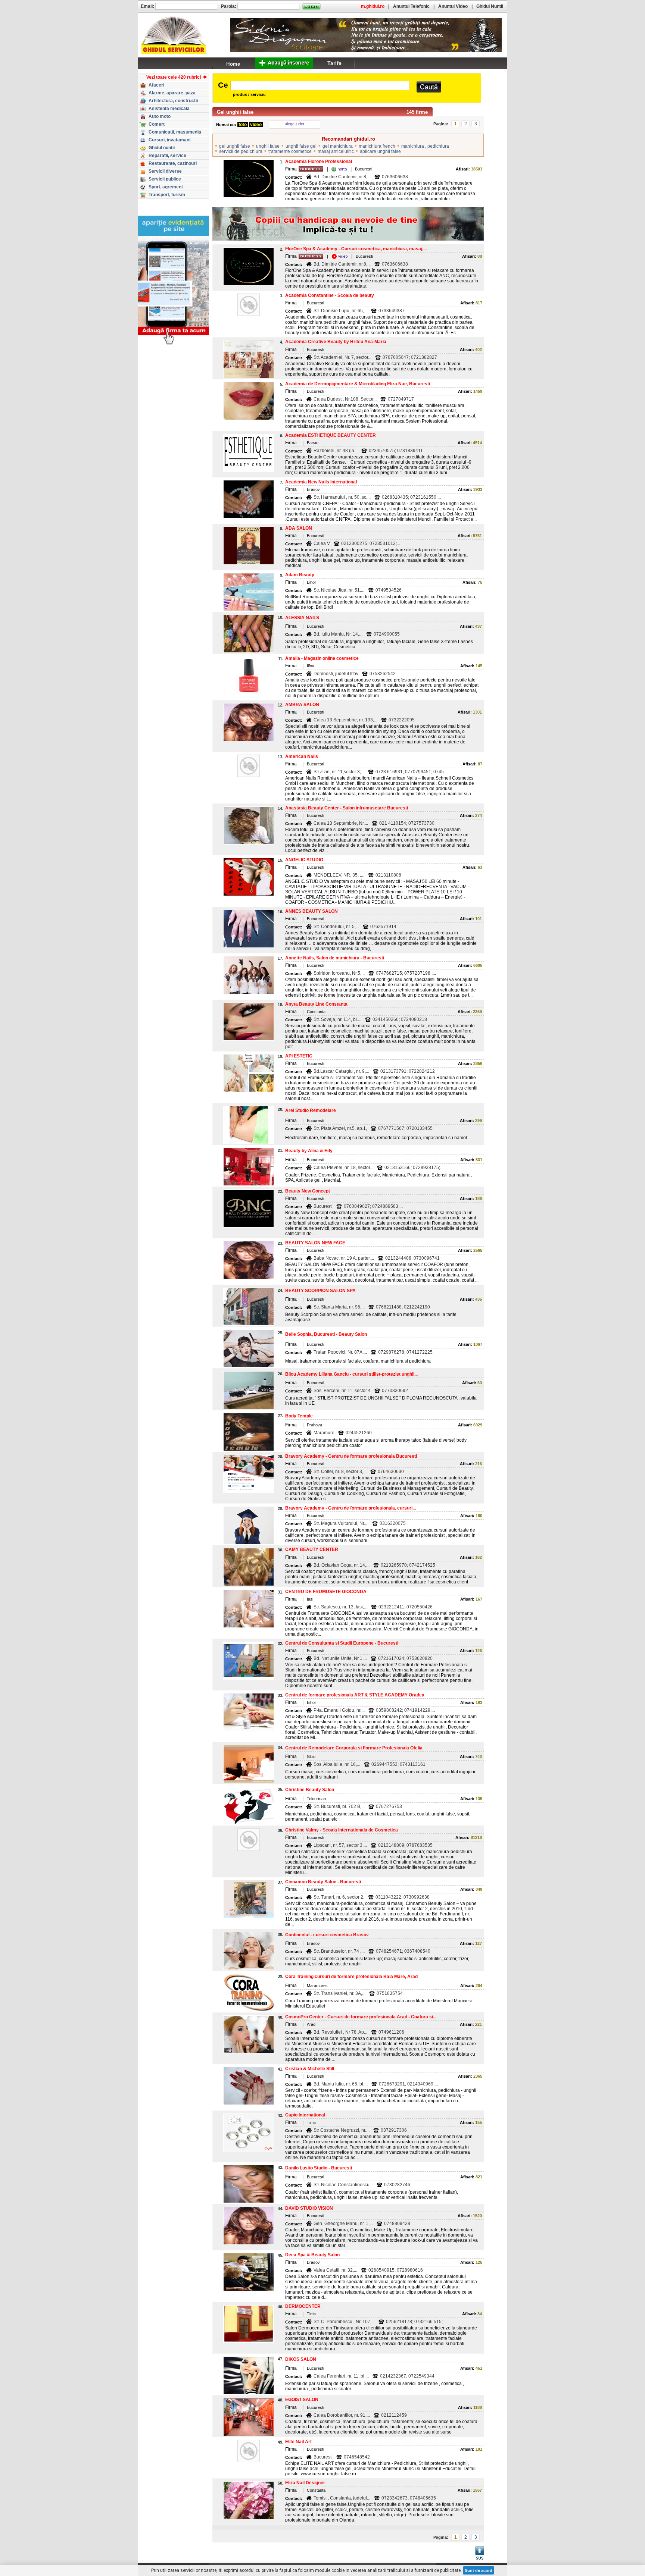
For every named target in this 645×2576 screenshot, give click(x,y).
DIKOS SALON (301, 2359)
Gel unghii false (235, 112)
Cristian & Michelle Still (310, 2069)
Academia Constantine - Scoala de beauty (330, 295)
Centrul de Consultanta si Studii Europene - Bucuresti (342, 1643)
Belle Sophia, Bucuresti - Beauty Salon (326, 1334)
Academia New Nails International (321, 482)
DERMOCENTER (303, 2306)
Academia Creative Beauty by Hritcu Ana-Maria (336, 342)
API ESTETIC (299, 1056)
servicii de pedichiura (241, 151)
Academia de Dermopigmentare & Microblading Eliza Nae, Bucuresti (358, 384)
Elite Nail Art (298, 2442)
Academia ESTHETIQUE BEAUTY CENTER (331, 435)
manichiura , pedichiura (425, 146)
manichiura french (377, 146)
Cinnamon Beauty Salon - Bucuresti (323, 1882)
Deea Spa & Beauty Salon (312, 2255)
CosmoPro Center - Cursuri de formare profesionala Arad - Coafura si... (361, 2017)
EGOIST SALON (302, 2400)
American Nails (302, 756)
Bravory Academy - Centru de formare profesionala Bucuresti (351, 1456)
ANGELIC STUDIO (304, 860)
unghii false (268, 146)
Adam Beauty (300, 575)
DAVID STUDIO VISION (309, 2208)
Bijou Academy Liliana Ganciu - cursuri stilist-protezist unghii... (351, 1374)
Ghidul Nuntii (490, 6)
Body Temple (299, 1416)
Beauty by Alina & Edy (309, 1151)
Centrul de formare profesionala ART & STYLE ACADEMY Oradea (355, 1695)
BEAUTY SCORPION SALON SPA (320, 1291)
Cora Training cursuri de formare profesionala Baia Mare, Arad (351, 1977)
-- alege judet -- (295, 124)
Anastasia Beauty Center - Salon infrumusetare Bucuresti (347, 808)
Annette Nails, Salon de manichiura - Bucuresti (335, 958)
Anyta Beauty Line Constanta (316, 1004)
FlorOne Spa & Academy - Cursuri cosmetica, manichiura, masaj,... (356, 249)
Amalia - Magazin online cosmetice (322, 658)
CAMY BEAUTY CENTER (312, 1549)
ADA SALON (299, 528)
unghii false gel (301, 146)
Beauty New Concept (308, 1191)
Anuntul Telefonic (411, 6)
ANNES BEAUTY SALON (311, 911)
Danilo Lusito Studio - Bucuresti (319, 2168)
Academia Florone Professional (319, 162)
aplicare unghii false (380, 151)
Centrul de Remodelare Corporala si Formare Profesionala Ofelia (354, 1748)
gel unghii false (235, 146)
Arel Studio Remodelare (311, 1110)
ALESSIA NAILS (302, 618)
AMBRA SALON (302, 705)
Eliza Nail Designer (305, 2483)
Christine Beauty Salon (310, 1790)
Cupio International (305, 2115)
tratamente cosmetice (290, 151)
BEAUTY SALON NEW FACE (315, 1243)
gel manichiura (338, 146)
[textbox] (320, 86)
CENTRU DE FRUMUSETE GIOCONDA (326, 1592)
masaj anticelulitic (336, 151)
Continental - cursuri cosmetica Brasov (327, 1935)
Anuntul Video (453, 6)
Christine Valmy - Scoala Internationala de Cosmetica (342, 1830)
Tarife (334, 63)
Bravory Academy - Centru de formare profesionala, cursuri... (350, 1508)
